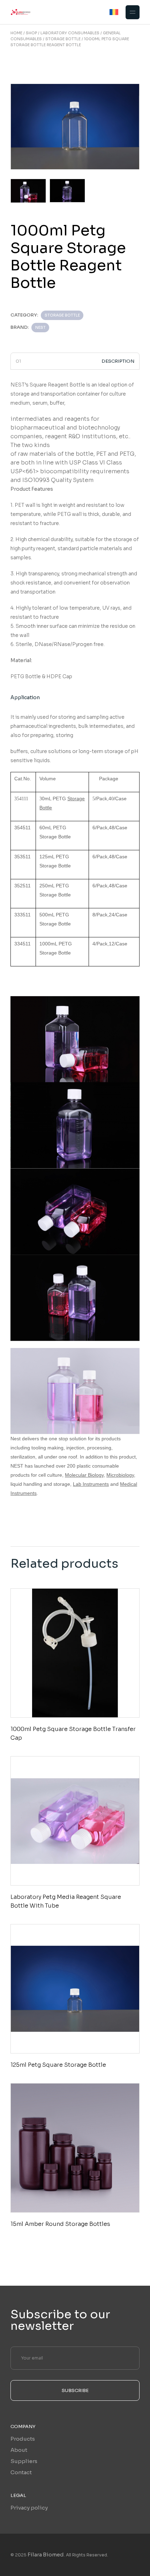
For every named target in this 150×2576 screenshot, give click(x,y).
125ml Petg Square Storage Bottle (58, 2065)
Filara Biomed (46, 2554)
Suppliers (24, 2461)
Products (23, 2439)
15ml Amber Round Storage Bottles (60, 2224)
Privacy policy (29, 2508)
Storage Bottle (62, 315)
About (19, 2450)
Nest (40, 327)
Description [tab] (118, 361)
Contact (21, 2472)
